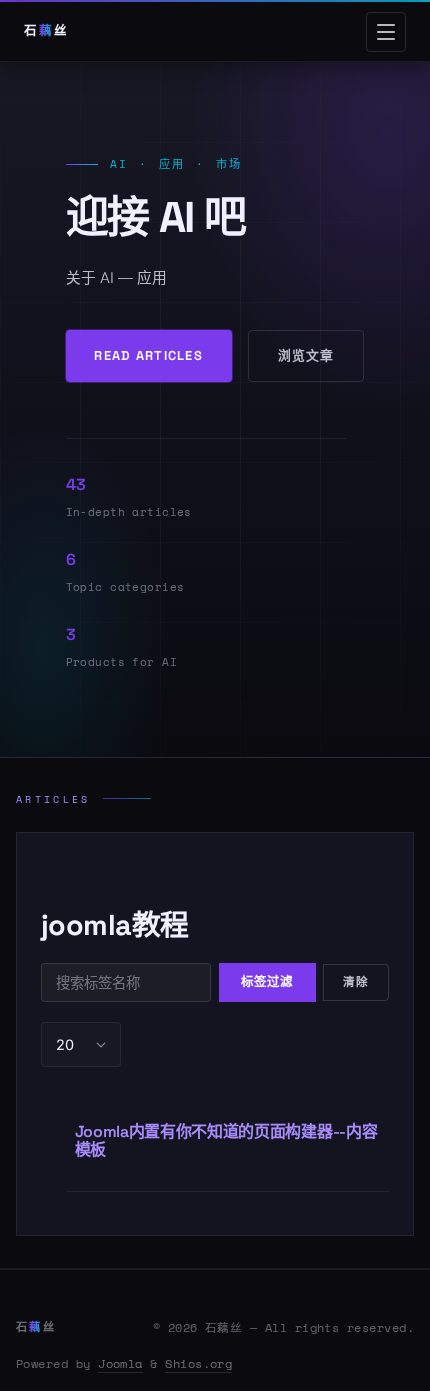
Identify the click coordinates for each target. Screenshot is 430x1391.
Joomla (120, 1363)
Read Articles (148, 355)
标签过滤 (267, 982)
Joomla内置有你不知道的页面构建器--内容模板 (226, 1140)
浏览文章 (306, 355)
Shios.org (198, 1363)
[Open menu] (386, 32)
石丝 (36, 1327)
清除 (356, 982)
